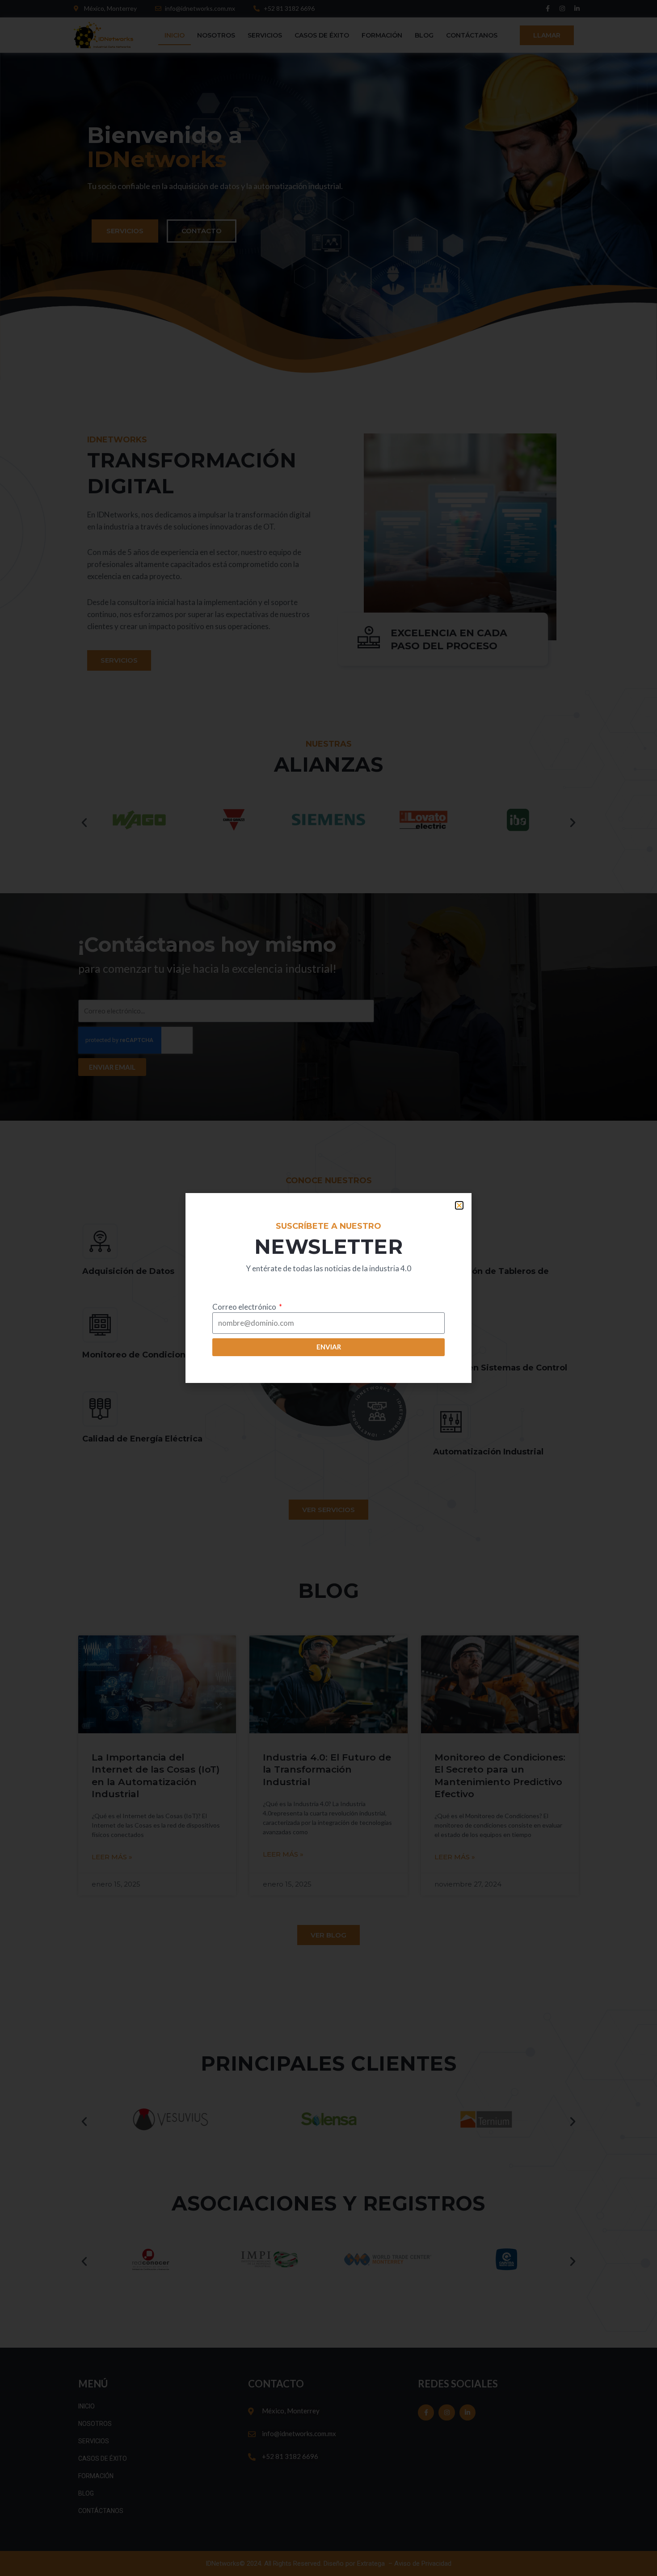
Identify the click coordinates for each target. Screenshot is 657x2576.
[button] (459, 1205)
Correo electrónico (245, 1307)
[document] (328, 1288)
